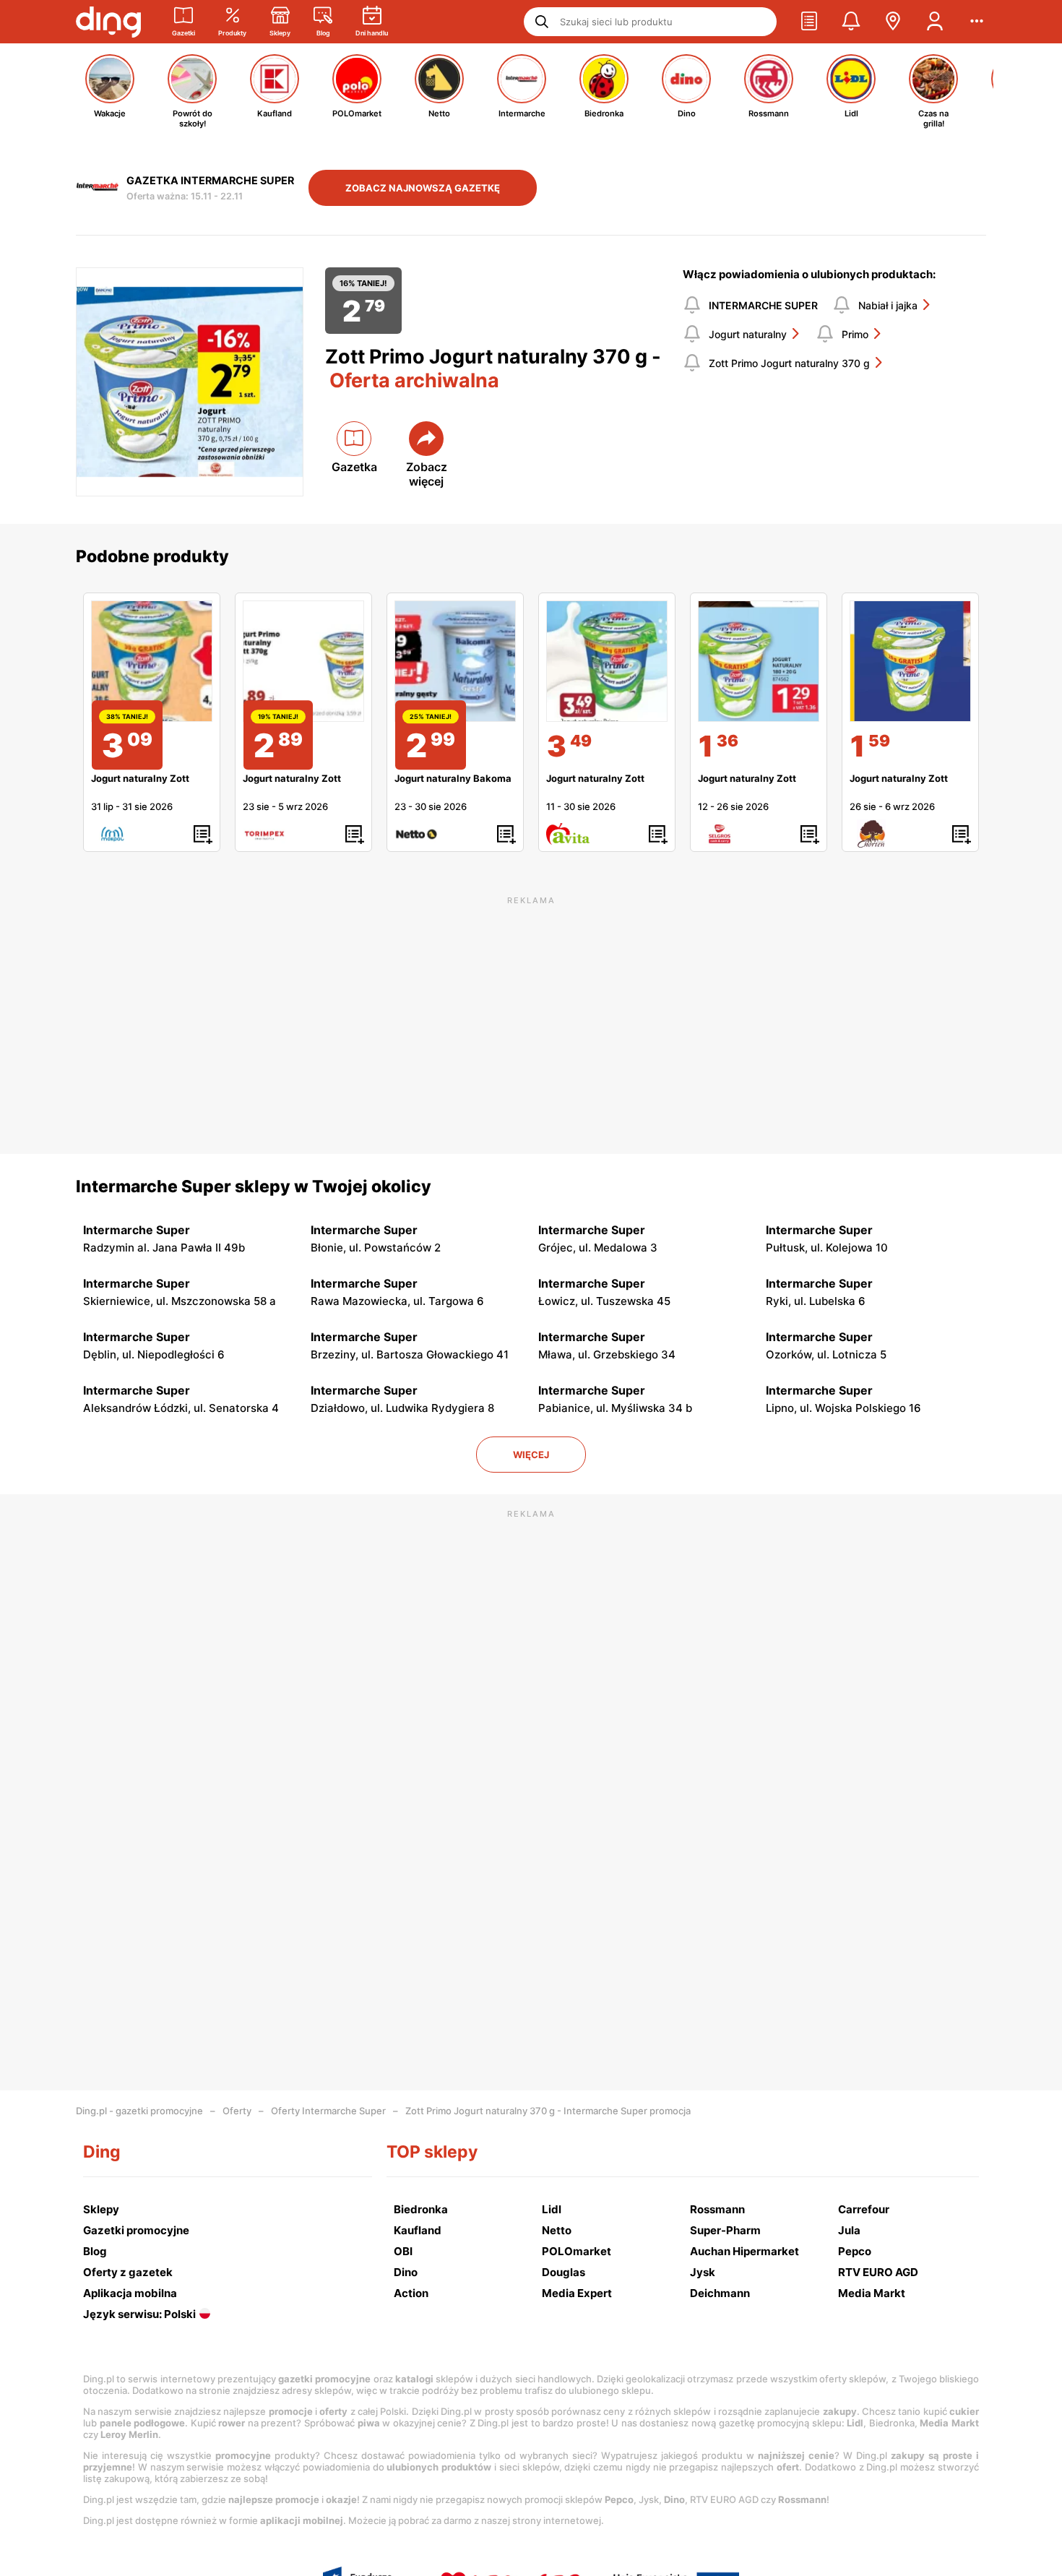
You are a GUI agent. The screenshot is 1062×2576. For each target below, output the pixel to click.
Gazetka (354, 467)
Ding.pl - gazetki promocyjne (139, 2111)
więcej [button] (531, 1455)
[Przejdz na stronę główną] (108, 22)
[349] (607, 661)
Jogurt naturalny (748, 334)
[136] (759, 661)
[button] (809, 22)
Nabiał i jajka (888, 305)
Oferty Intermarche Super (328, 2111)
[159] (910, 661)
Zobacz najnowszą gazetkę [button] (423, 188)
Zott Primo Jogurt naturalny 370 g (789, 363)
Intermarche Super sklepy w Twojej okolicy (254, 1186)
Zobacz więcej (427, 474)
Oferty (237, 2111)
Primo (855, 334)
